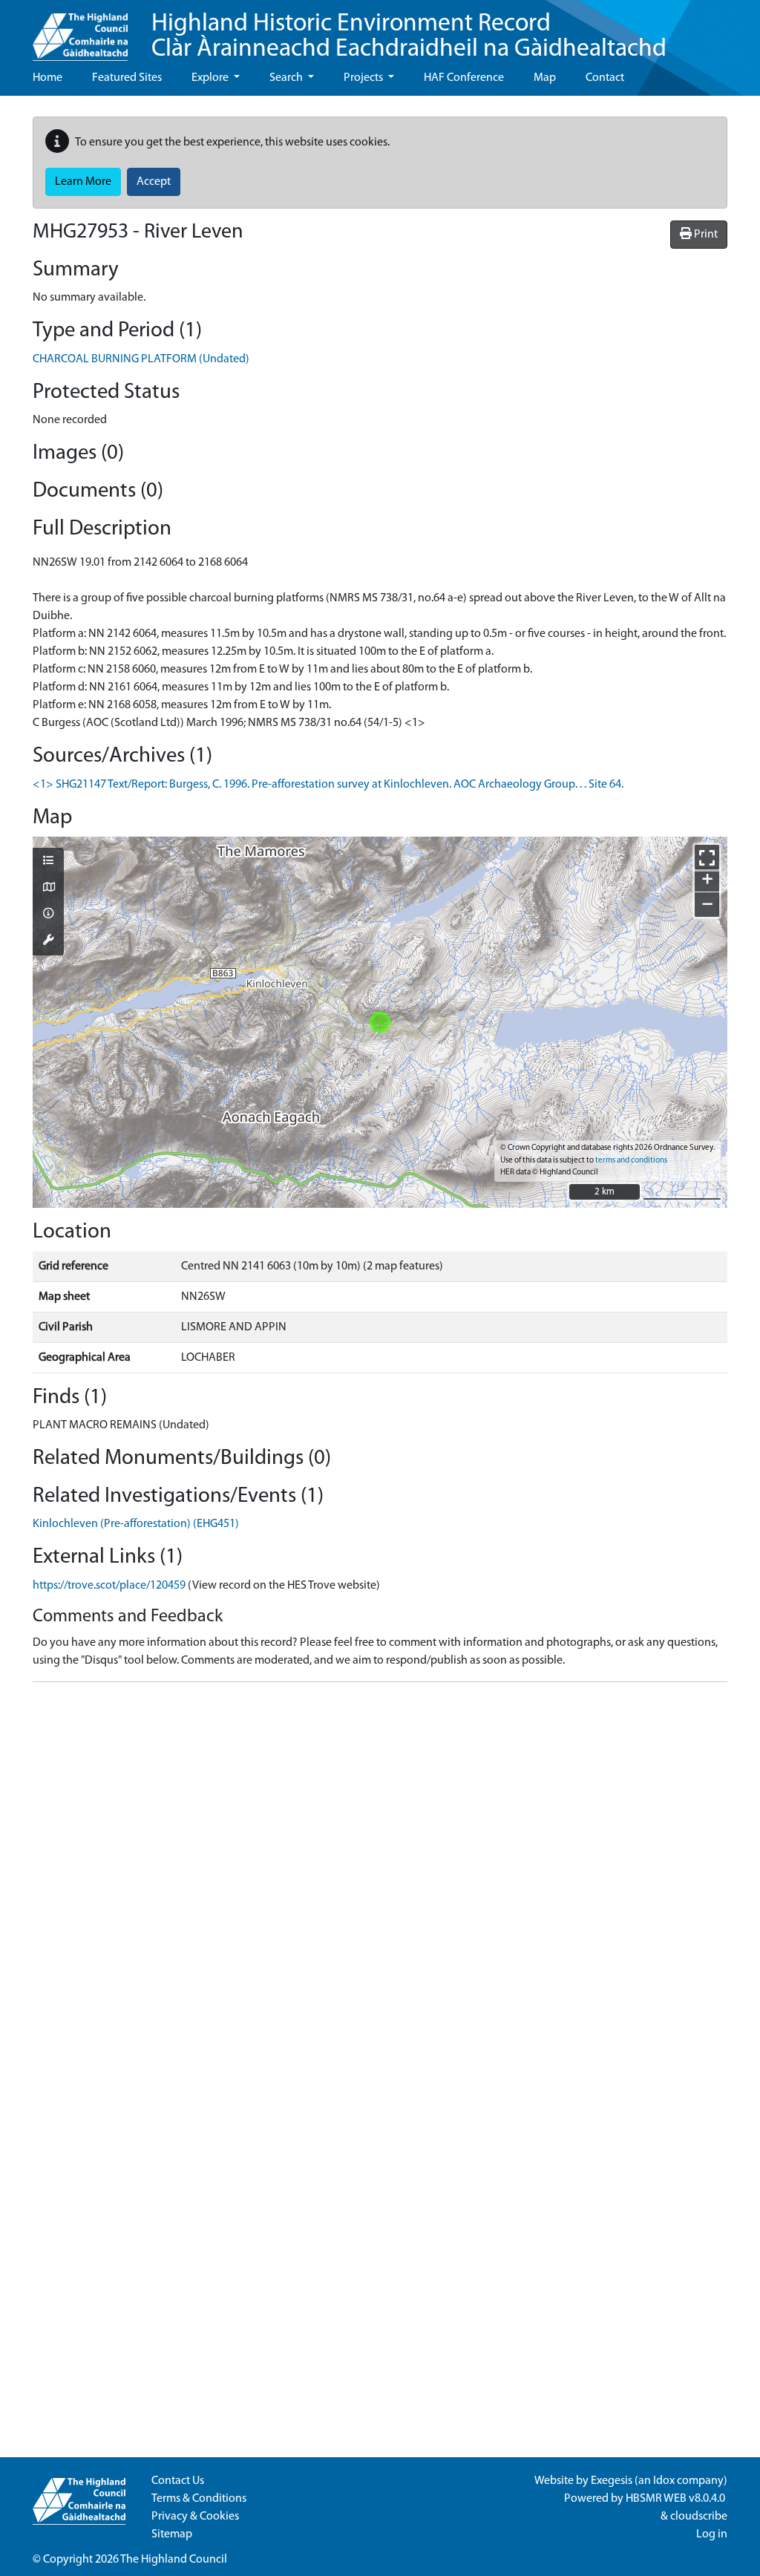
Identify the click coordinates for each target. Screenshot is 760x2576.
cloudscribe (699, 2517)
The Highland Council (174, 2560)
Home (47, 78)
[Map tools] (48, 941)
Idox (664, 2481)
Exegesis (612, 2481)
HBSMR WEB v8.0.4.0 (677, 2499)
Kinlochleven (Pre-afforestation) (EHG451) (136, 1524)
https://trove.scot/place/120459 (109, 1586)
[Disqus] (380, 1880)
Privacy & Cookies (195, 2517)
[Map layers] (48, 862)
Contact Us (178, 2481)
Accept (154, 182)
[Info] (48, 915)
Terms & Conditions (199, 2499)
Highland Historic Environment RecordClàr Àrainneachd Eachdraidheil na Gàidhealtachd (409, 37)
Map (545, 78)
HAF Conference (464, 78)
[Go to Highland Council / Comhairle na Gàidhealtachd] (80, 30)
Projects (364, 78)
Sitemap (172, 2534)
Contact (605, 78)
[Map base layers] (48, 889)
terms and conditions (631, 1161)
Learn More (83, 182)
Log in (712, 2534)
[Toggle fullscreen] (707, 857)
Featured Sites (127, 78)
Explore (211, 78)
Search (287, 78)
